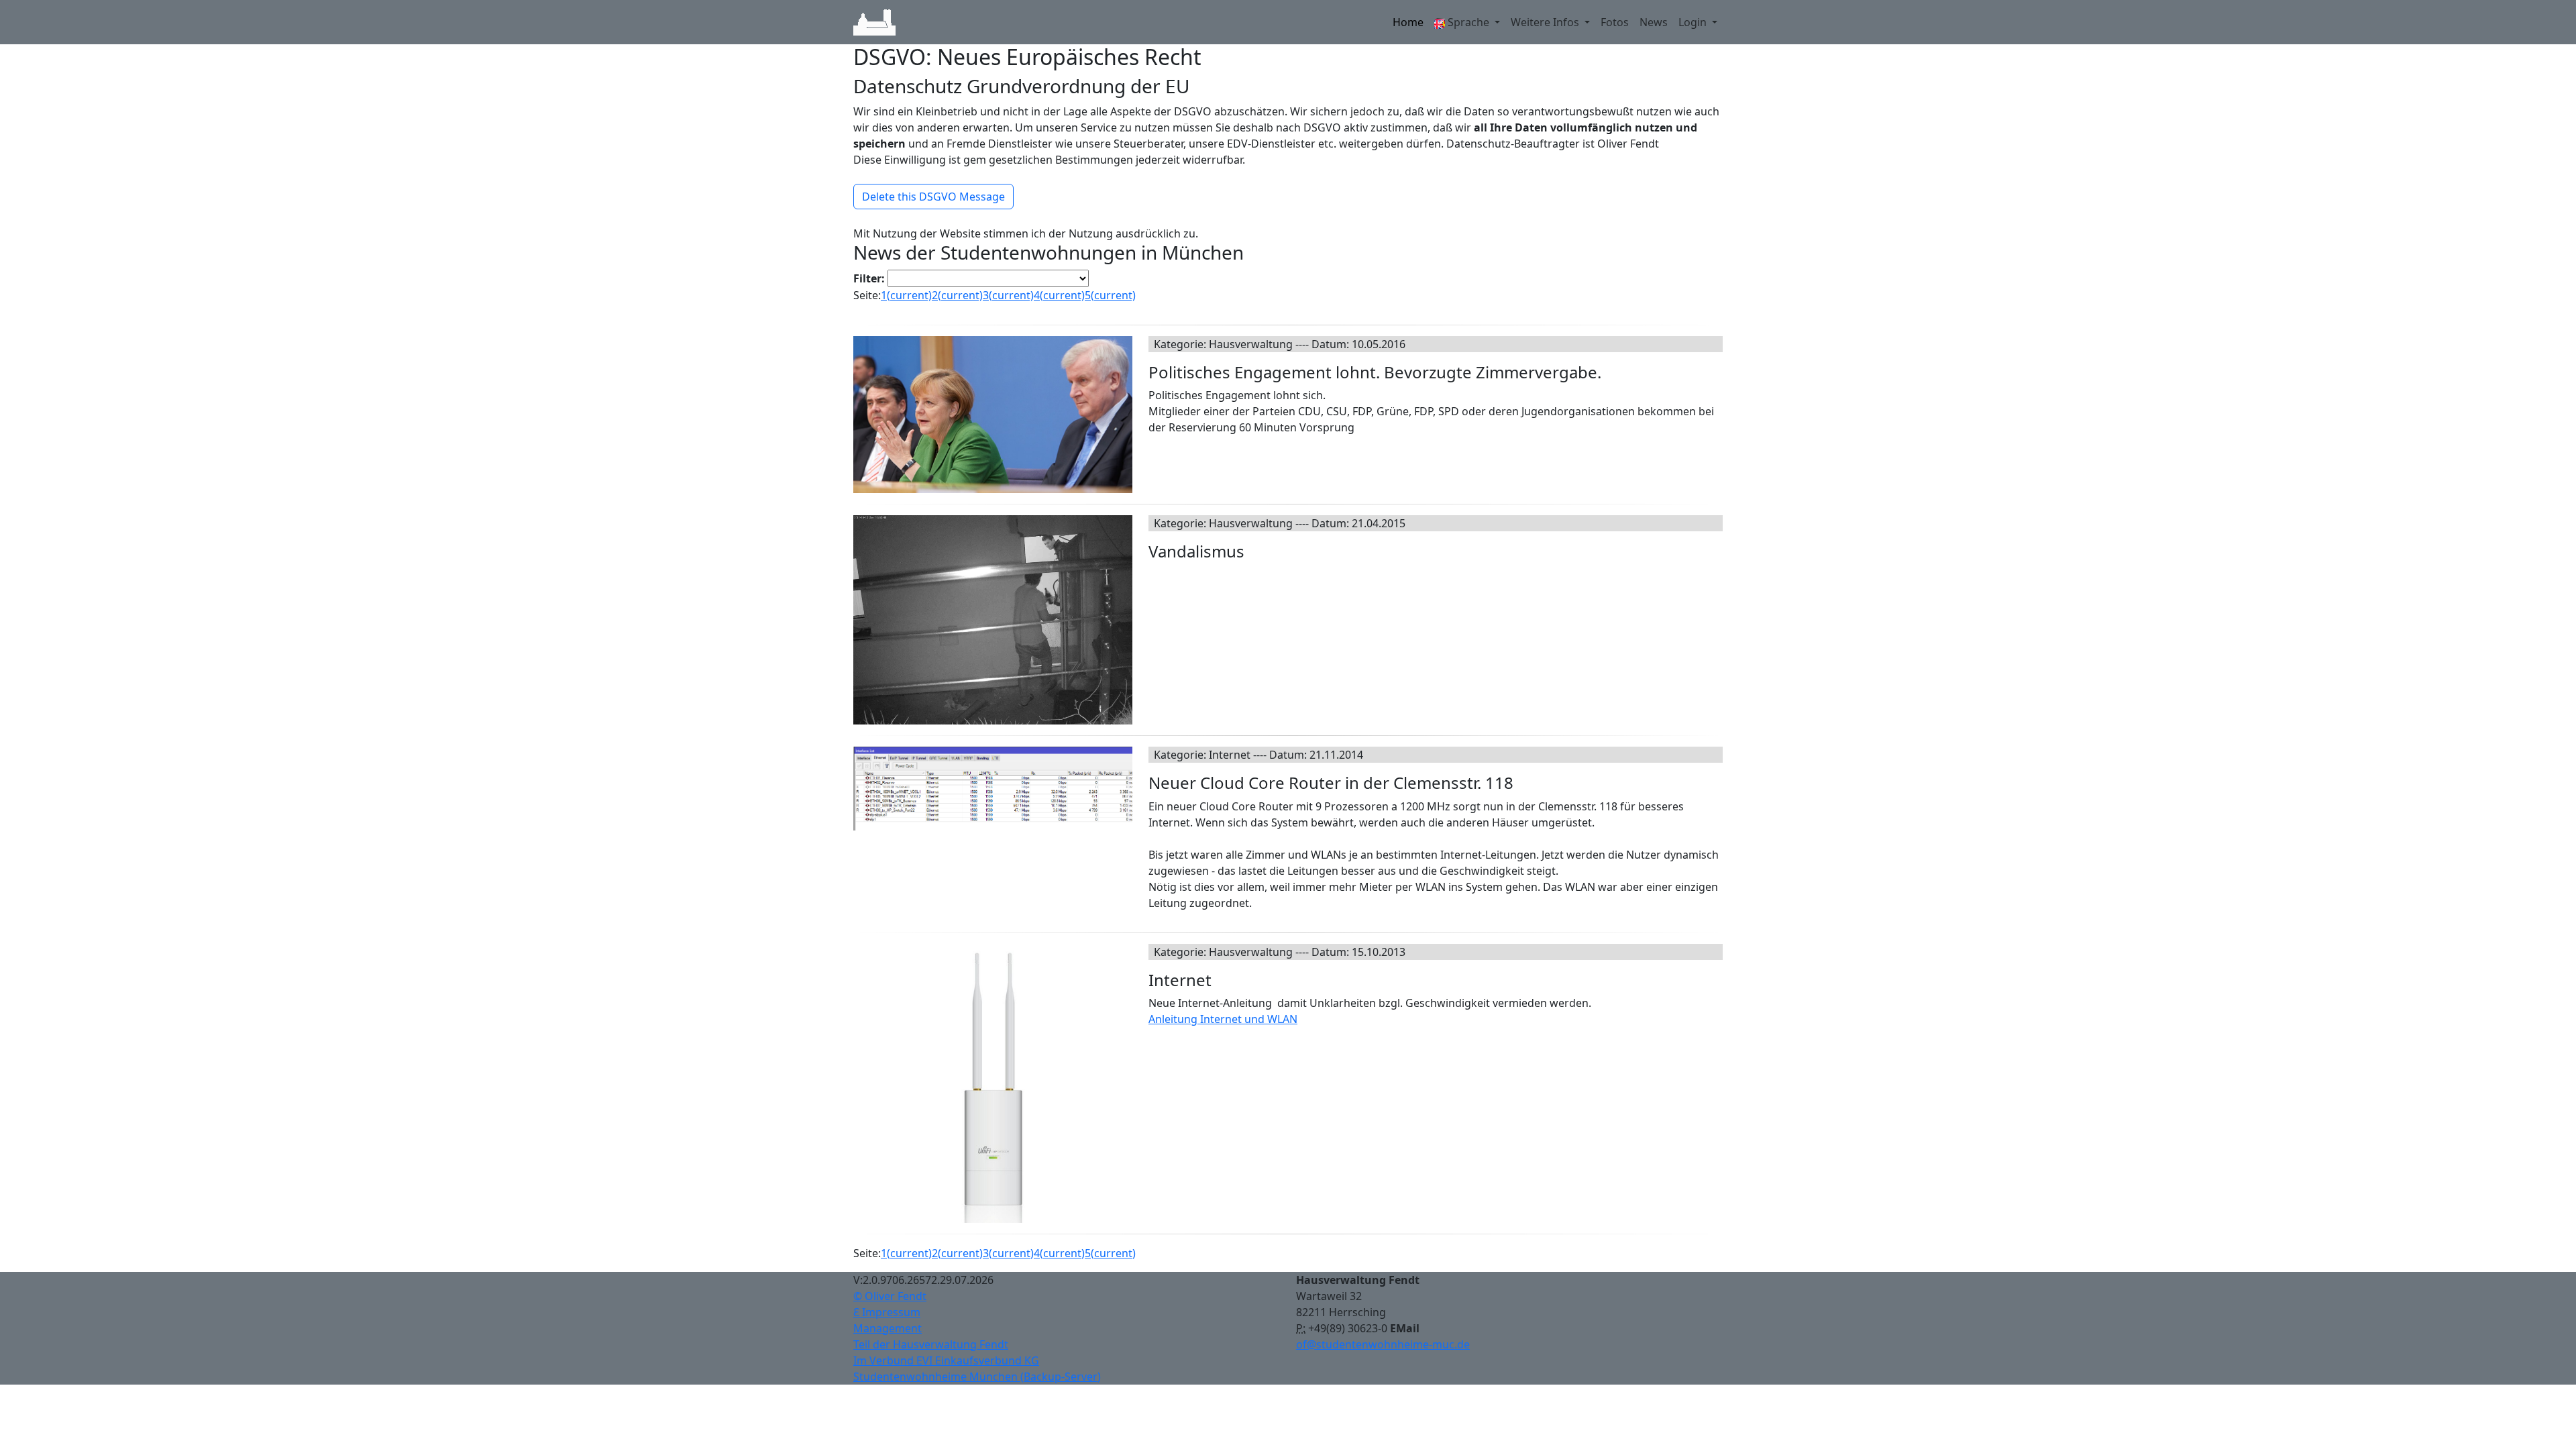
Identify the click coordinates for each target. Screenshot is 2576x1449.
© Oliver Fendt (890, 1296)
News (1654, 22)
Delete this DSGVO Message (933, 197)
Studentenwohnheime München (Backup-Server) (977, 1377)
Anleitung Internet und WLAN (1223, 1019)
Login (1694, 22)
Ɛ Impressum (887, 1312)
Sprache (1468, 22)
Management (888, 1328)
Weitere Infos (1546, 22)
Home (1408, 22)
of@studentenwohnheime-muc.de (1383, 1344)
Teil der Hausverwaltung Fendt (931, 1344)
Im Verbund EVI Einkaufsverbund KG (946, 1360)
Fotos (1615, 22)
